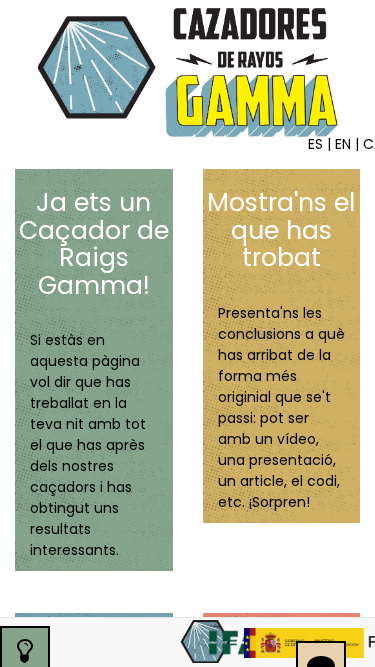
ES (315, 144)
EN (343, 144)
